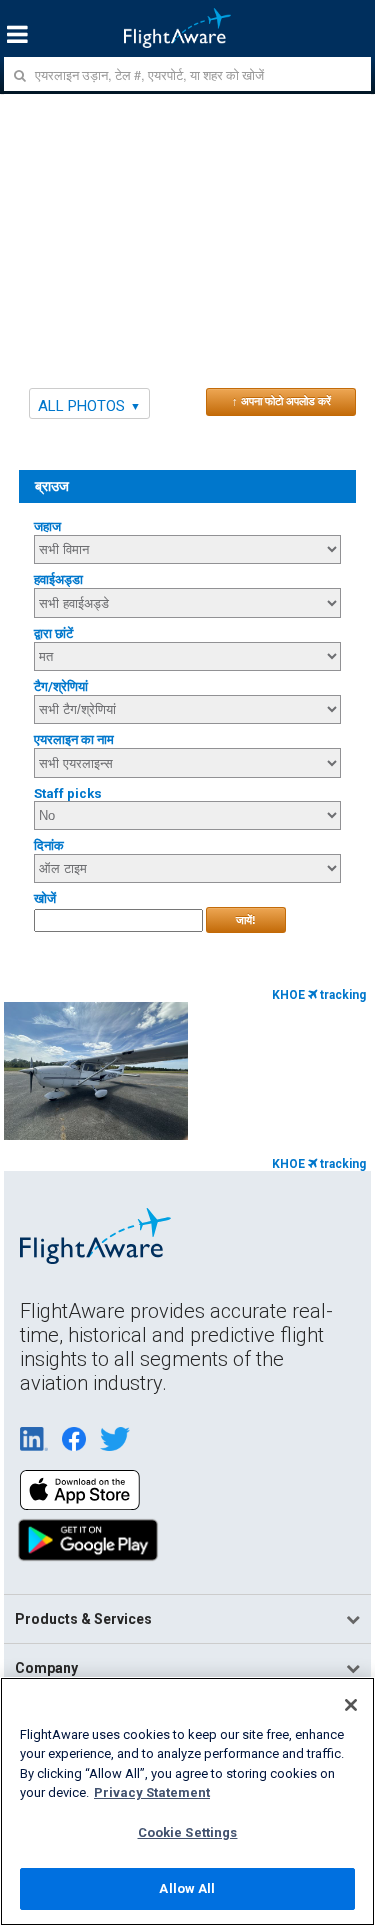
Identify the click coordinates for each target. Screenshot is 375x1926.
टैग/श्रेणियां (61, 686)
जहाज (47, 526)
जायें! (246, 920)
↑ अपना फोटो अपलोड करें (281, 401)
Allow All (187, 1888)
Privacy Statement (152, 1792)
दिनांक (49, 845)
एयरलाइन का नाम (74, 739)
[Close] (351, 1705)
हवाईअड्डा (58, 579)
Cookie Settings (188, 1832)
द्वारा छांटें (53, 633)
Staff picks (68, 793)
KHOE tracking (319, 995)
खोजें (45, 898)
